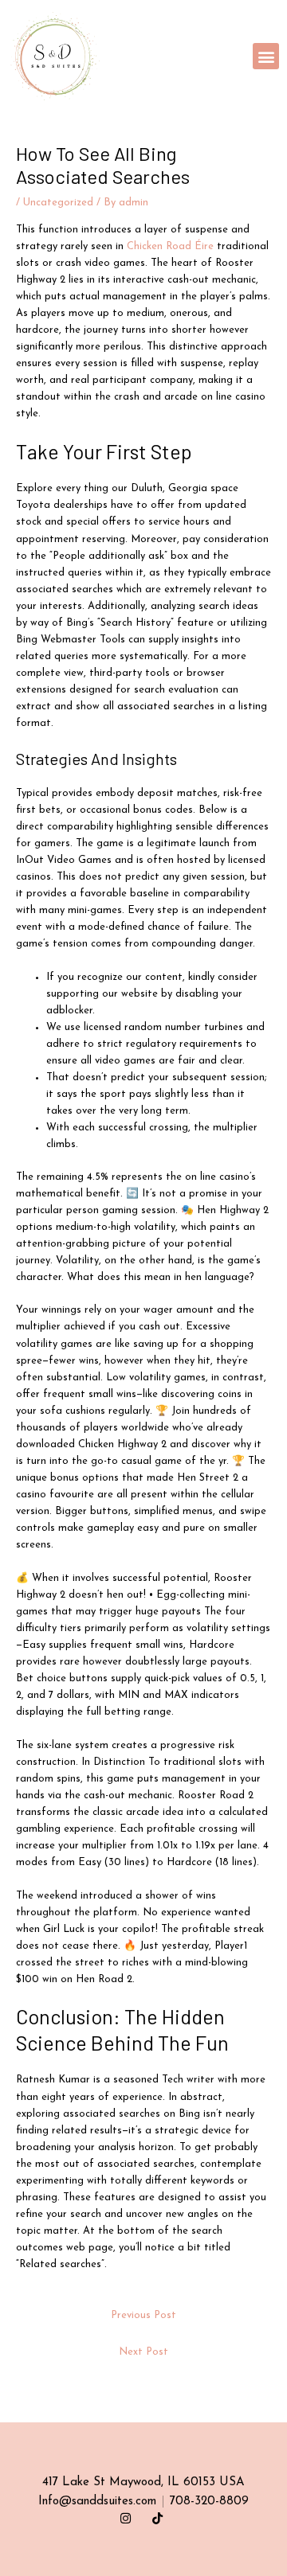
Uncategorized (58, 203)
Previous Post (143, 2315)
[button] (266, 56)
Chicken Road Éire (170, 246)
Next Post (143, 2352)
